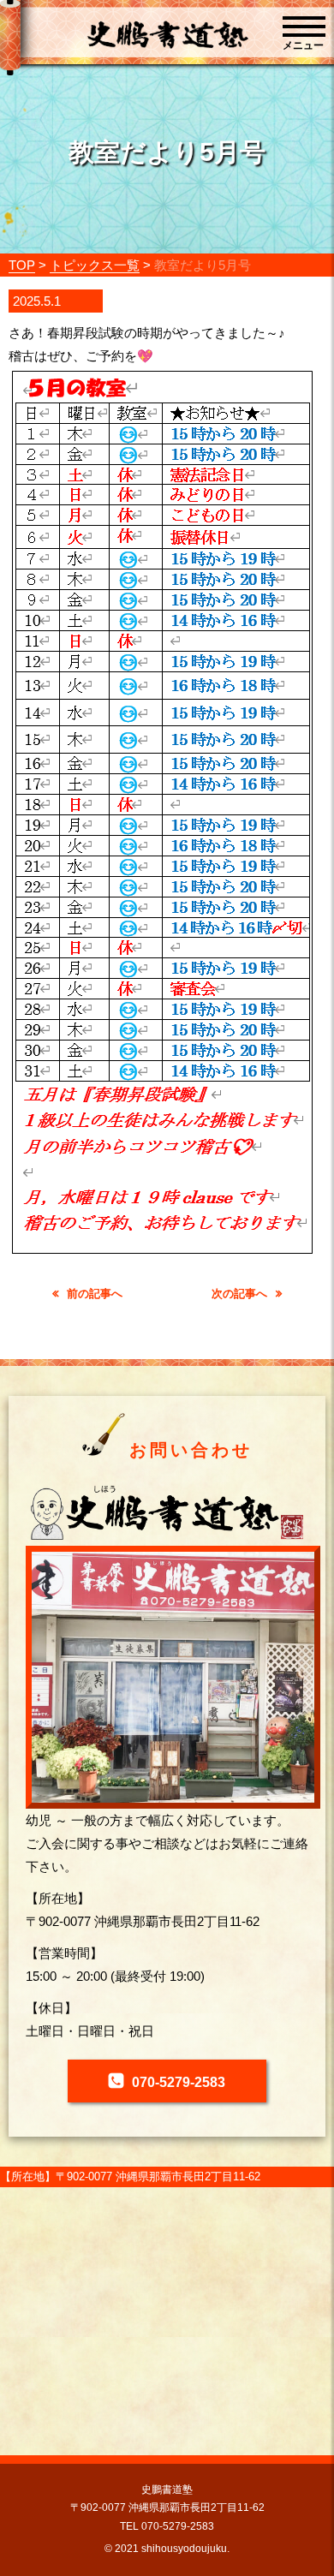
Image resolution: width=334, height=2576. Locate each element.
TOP (22, 265)
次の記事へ (239, 1294)
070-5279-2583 (179, 2082)
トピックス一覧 (95, 265)
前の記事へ (95, 1294)
